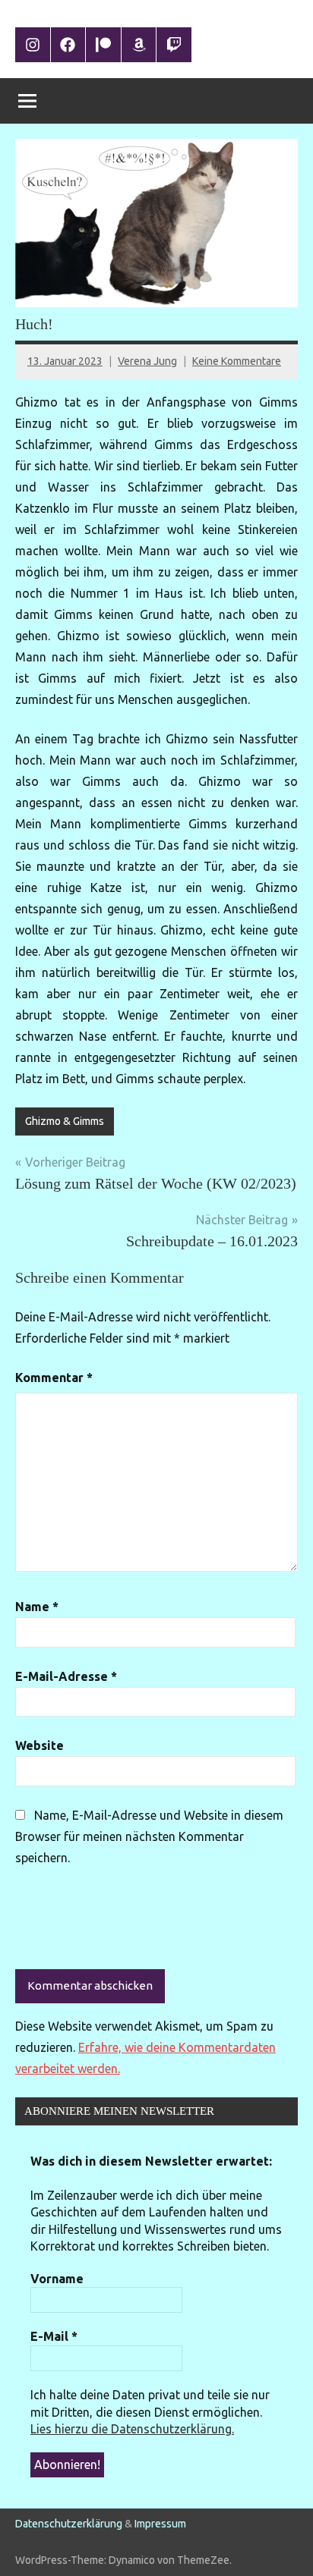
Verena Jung (147, 361)
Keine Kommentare (237, 361)
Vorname (57, 2279)
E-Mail (54, 2336)
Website (40, 1745)
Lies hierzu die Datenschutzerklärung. (132, 2429)
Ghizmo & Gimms (65, 1121)
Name (37, 1607)
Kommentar (54, 1378)
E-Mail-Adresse (66, 1676)
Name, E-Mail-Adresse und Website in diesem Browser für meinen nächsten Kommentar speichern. (149, 1836)
